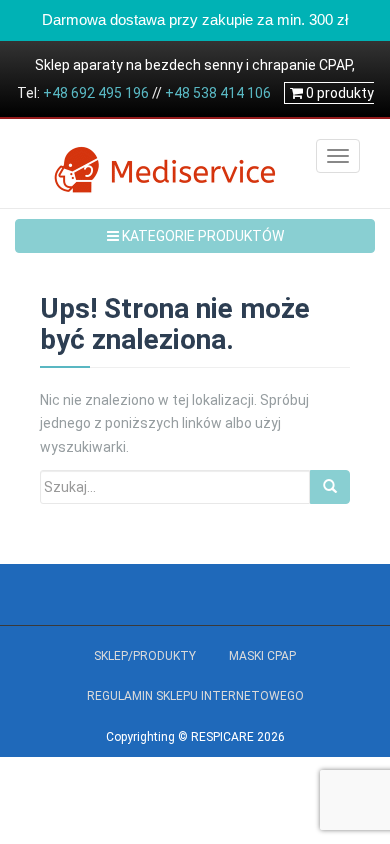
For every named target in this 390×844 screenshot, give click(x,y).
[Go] (330, 487)
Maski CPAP (262, 656)
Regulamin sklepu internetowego (195, 696)
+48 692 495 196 (96, 93)
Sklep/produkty (145, 656)
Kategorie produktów (201, 236)
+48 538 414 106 (218, 93)
